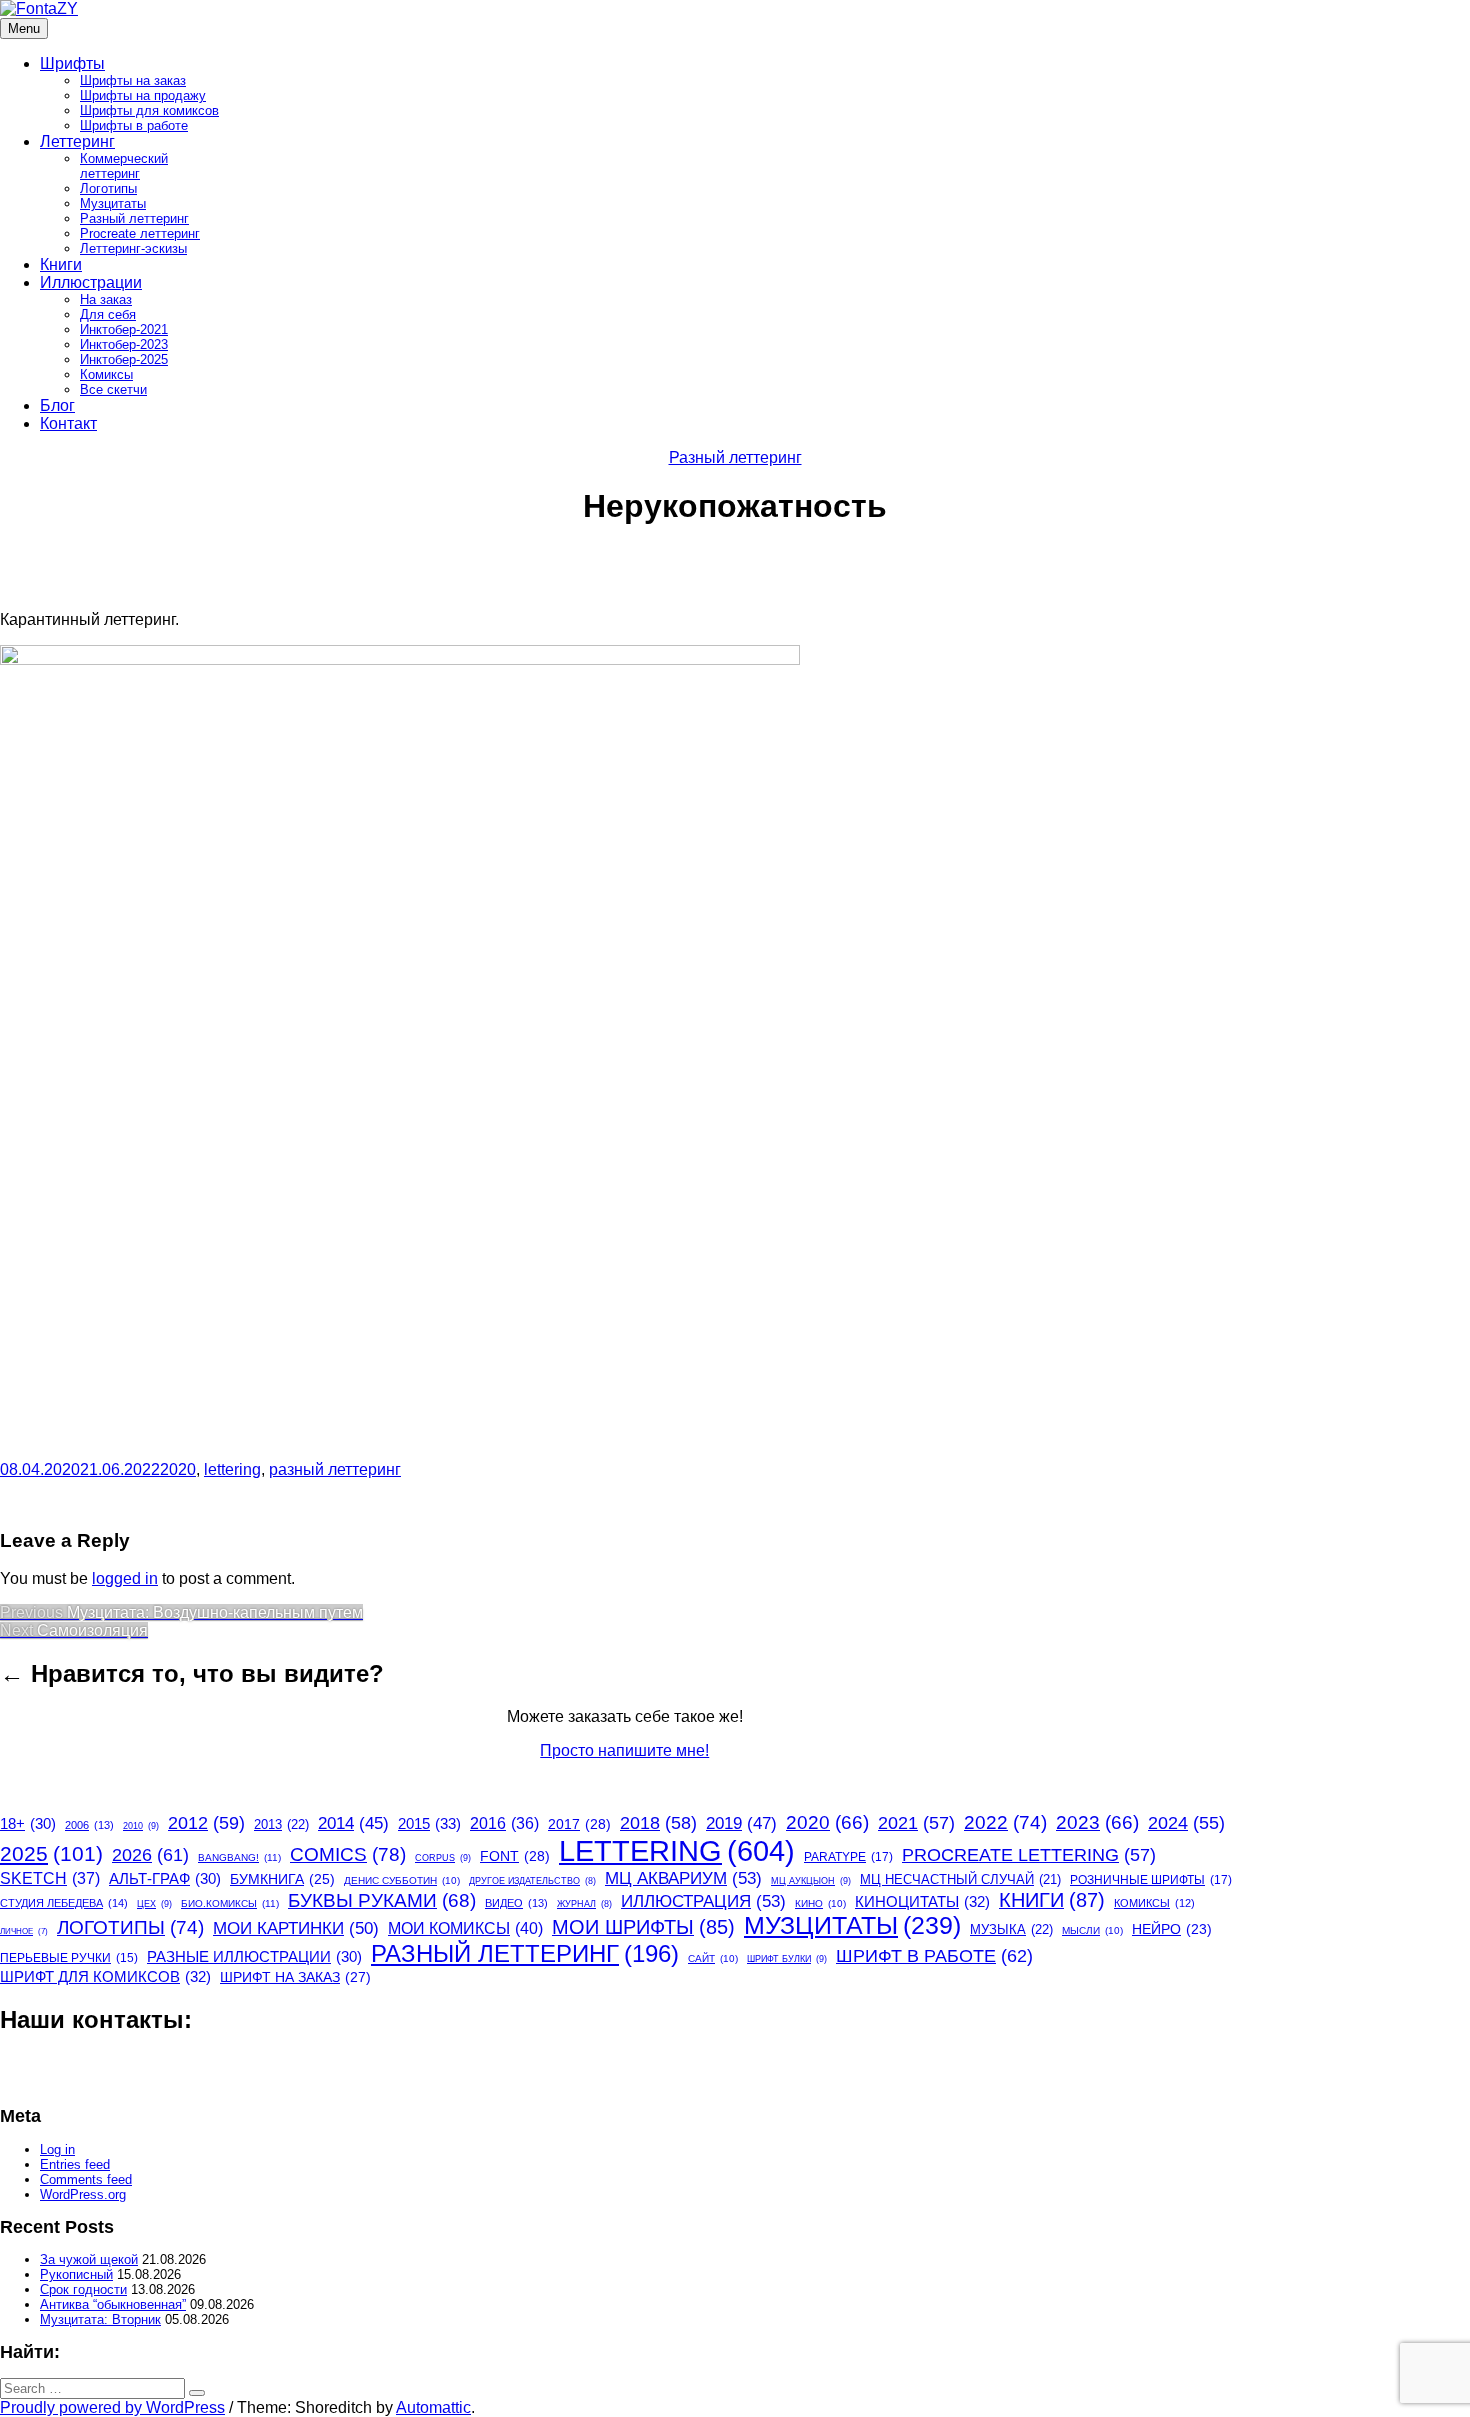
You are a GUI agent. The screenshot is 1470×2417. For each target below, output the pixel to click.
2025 (51, 1853)
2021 (916, 1823)
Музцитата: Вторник (100, 2319)
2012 (206, 1823)
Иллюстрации (91, 282)
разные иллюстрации (254, 1957)
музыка (1011, 1929)
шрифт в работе (934, 1955)
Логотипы (108, 188)
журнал (584, 1904)
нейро (1172, 1929)
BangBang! (239, 1857)
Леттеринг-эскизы (133, 248)
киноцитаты (922, 1901)
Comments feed (86, 2179)
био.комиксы (230, 1903)
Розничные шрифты (1151, 1880)
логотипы (130, 1927)
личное (24, 1931)
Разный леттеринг (134, 218)
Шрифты (72, 63)
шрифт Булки (787, 1959)
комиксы (1154, 1903)
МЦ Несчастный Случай (960, 1879)
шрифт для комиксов (105, 1976)
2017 (579, 1824)
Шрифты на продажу (143, 95)
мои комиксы (465, 1928)
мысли (1092, 1930)
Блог (57, 405)
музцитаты (852, 1925)
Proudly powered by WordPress (112, 2407)
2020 (178, 1469)
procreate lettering (1029, 1855)
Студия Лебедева (64, 1903)
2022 (1005, 1822)
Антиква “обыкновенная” (113, 2304)
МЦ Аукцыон (811, 1881)
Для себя (108, 314)
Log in (57, 2149)
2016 (504, 1823)
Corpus (443, 1858)
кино (820, 1903)
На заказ (106, 299)
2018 (658, 1823)
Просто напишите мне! (624, 1750)
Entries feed (75, 2164)
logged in (125, 1578)
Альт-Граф (165, 1879)
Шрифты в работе (134, 125)
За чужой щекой (89, 2259)
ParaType (848, 1857)
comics (348, 1854)
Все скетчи (113, 389)
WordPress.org (83, 2194)
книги (1052, 1900)
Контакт (68, 423)
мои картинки (296, 1928)
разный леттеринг (335, 1469)
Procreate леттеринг (140, 233)
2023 (1097, 1822)
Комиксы (106, 374)
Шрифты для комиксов (149, 110)
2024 (1186, 1823)
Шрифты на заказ (133, 80)
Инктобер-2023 (124, 344)
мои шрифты (643, 1927)
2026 (150, 1855)
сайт (713, 1958)
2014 (353, 1823)
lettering (232, 1469)
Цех (154, 1904)
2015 (429, 1823)
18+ (28, 1824)
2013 (281, 1824)
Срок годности (83, 2289)
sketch (50, 1878)
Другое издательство (532, 1881)
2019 (741, 1823)
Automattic (433, 2407)
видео (516, 1903)
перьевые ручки (69, 1958)
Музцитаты (113, 203)
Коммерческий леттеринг (124, 166)
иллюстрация (703, 1901)
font (515, 1856)
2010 (141, 1826)
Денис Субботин (402, 1880)
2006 (89, 1825)
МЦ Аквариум (683, 1878)
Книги (61, 264)
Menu (24, 28)
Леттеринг (77, 141)
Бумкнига (282, 1879)
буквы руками (382, 1900)
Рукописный (76, 2274)
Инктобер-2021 (124, 329)
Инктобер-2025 (124, 359)
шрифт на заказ (295, 1977)
